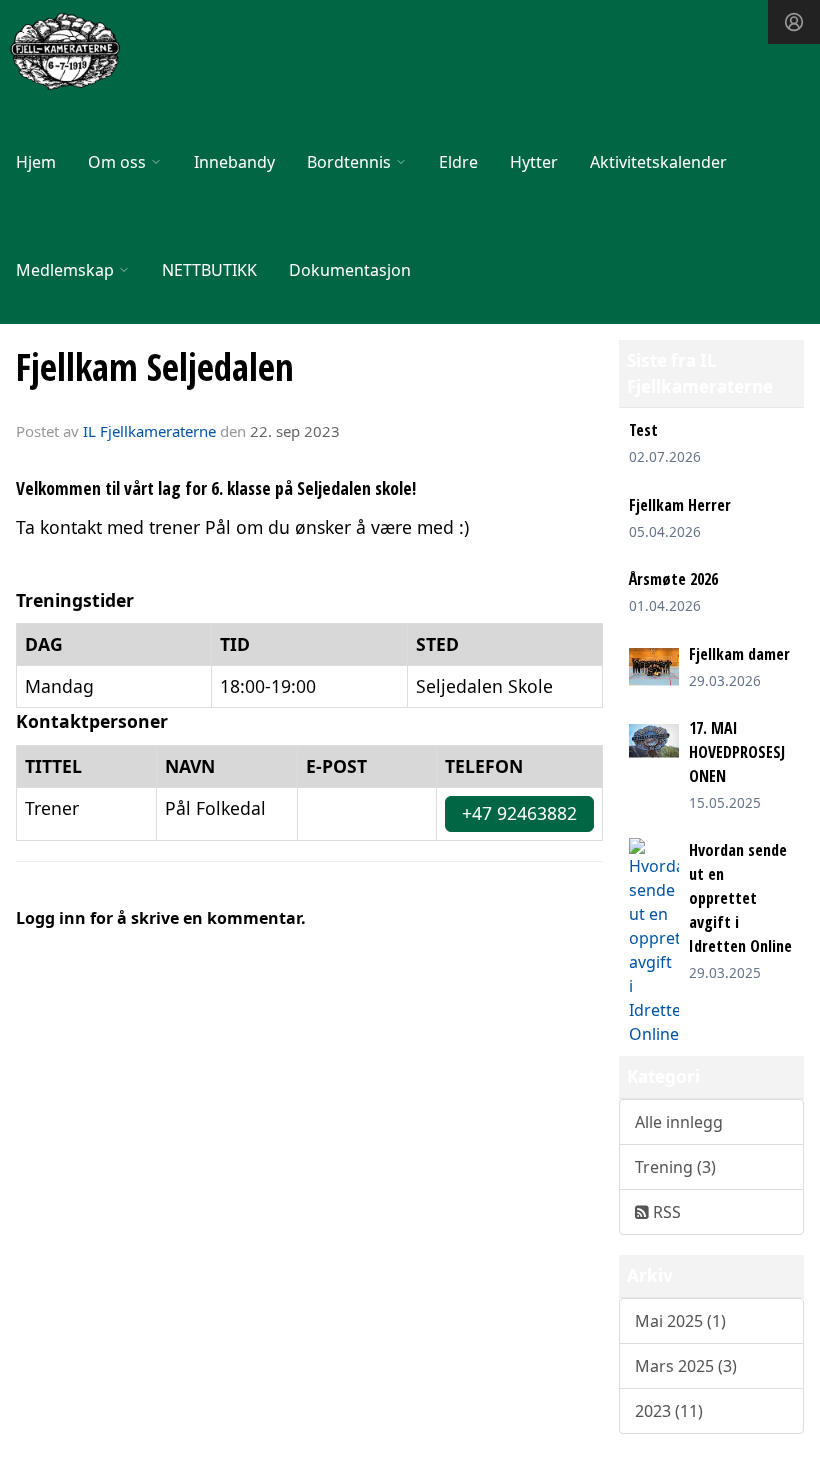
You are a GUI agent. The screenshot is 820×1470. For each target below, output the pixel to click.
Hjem (36, 162)
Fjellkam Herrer (680, 505)
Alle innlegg (679, 1122)
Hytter (534, 162)
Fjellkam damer (739, 654)
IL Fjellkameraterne (149, 431)
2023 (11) (669, 1411)
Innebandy (234, 162)
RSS (665, 1212)
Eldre (458, 162)
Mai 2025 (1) (680, 1321)
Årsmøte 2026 (673, 579)
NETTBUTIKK (209, 270)
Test (643, 430)
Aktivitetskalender (658, 162)
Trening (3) (675, 1167)
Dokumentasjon (350, 270)
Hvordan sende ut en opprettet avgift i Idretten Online (740, 898)
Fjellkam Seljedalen (155, 367)
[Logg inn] (794, 22)
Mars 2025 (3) (686, 1366)
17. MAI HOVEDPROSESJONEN (737, 752)
